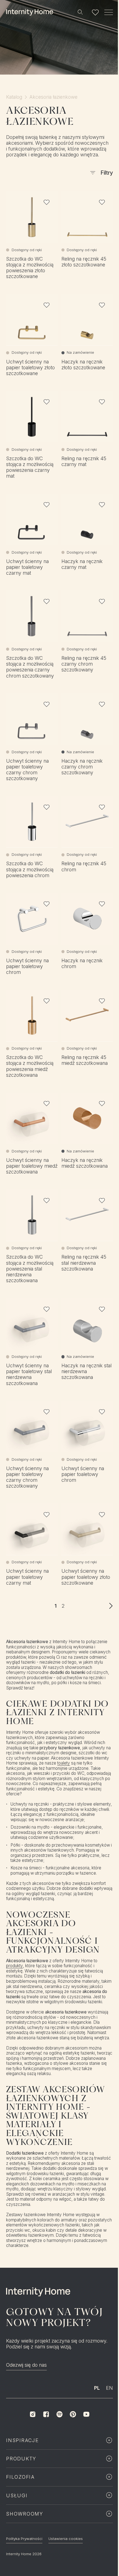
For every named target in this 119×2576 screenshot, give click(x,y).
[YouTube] (86, 2414)
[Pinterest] (73, 2414)
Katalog (14, 97)
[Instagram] (33, 2414)
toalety (64, 1763)
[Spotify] (59, 2414)
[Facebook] (46, 2414)
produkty (15, 1966)
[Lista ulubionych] (95, 12)
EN (109, 2388)
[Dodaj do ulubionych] (47, 202)
